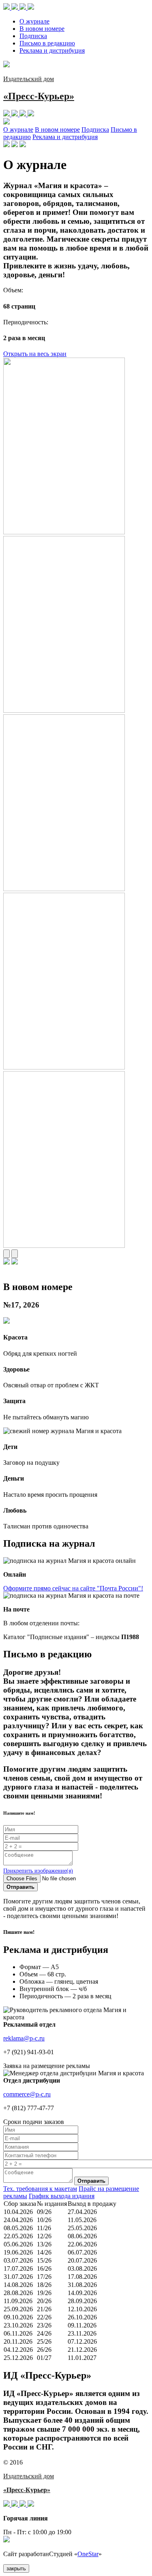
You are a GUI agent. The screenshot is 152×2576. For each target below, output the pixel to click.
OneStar (88, 2554)
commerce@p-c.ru (27, 2094)
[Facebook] (15, 8)
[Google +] (31, 8)
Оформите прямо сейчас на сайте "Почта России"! (73, 1588)
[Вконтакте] (7, 8)
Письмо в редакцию (47, 43)
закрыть (16, 2568)
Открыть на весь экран (35, 354)
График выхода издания (62, 2196)
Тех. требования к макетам (40, 2189)
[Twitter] (24, 8)
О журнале (34, 21)
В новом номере (42, 29)
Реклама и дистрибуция (52, 50)
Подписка (33, 36)
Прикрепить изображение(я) (38, 1871)
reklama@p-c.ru (24, 2038)
